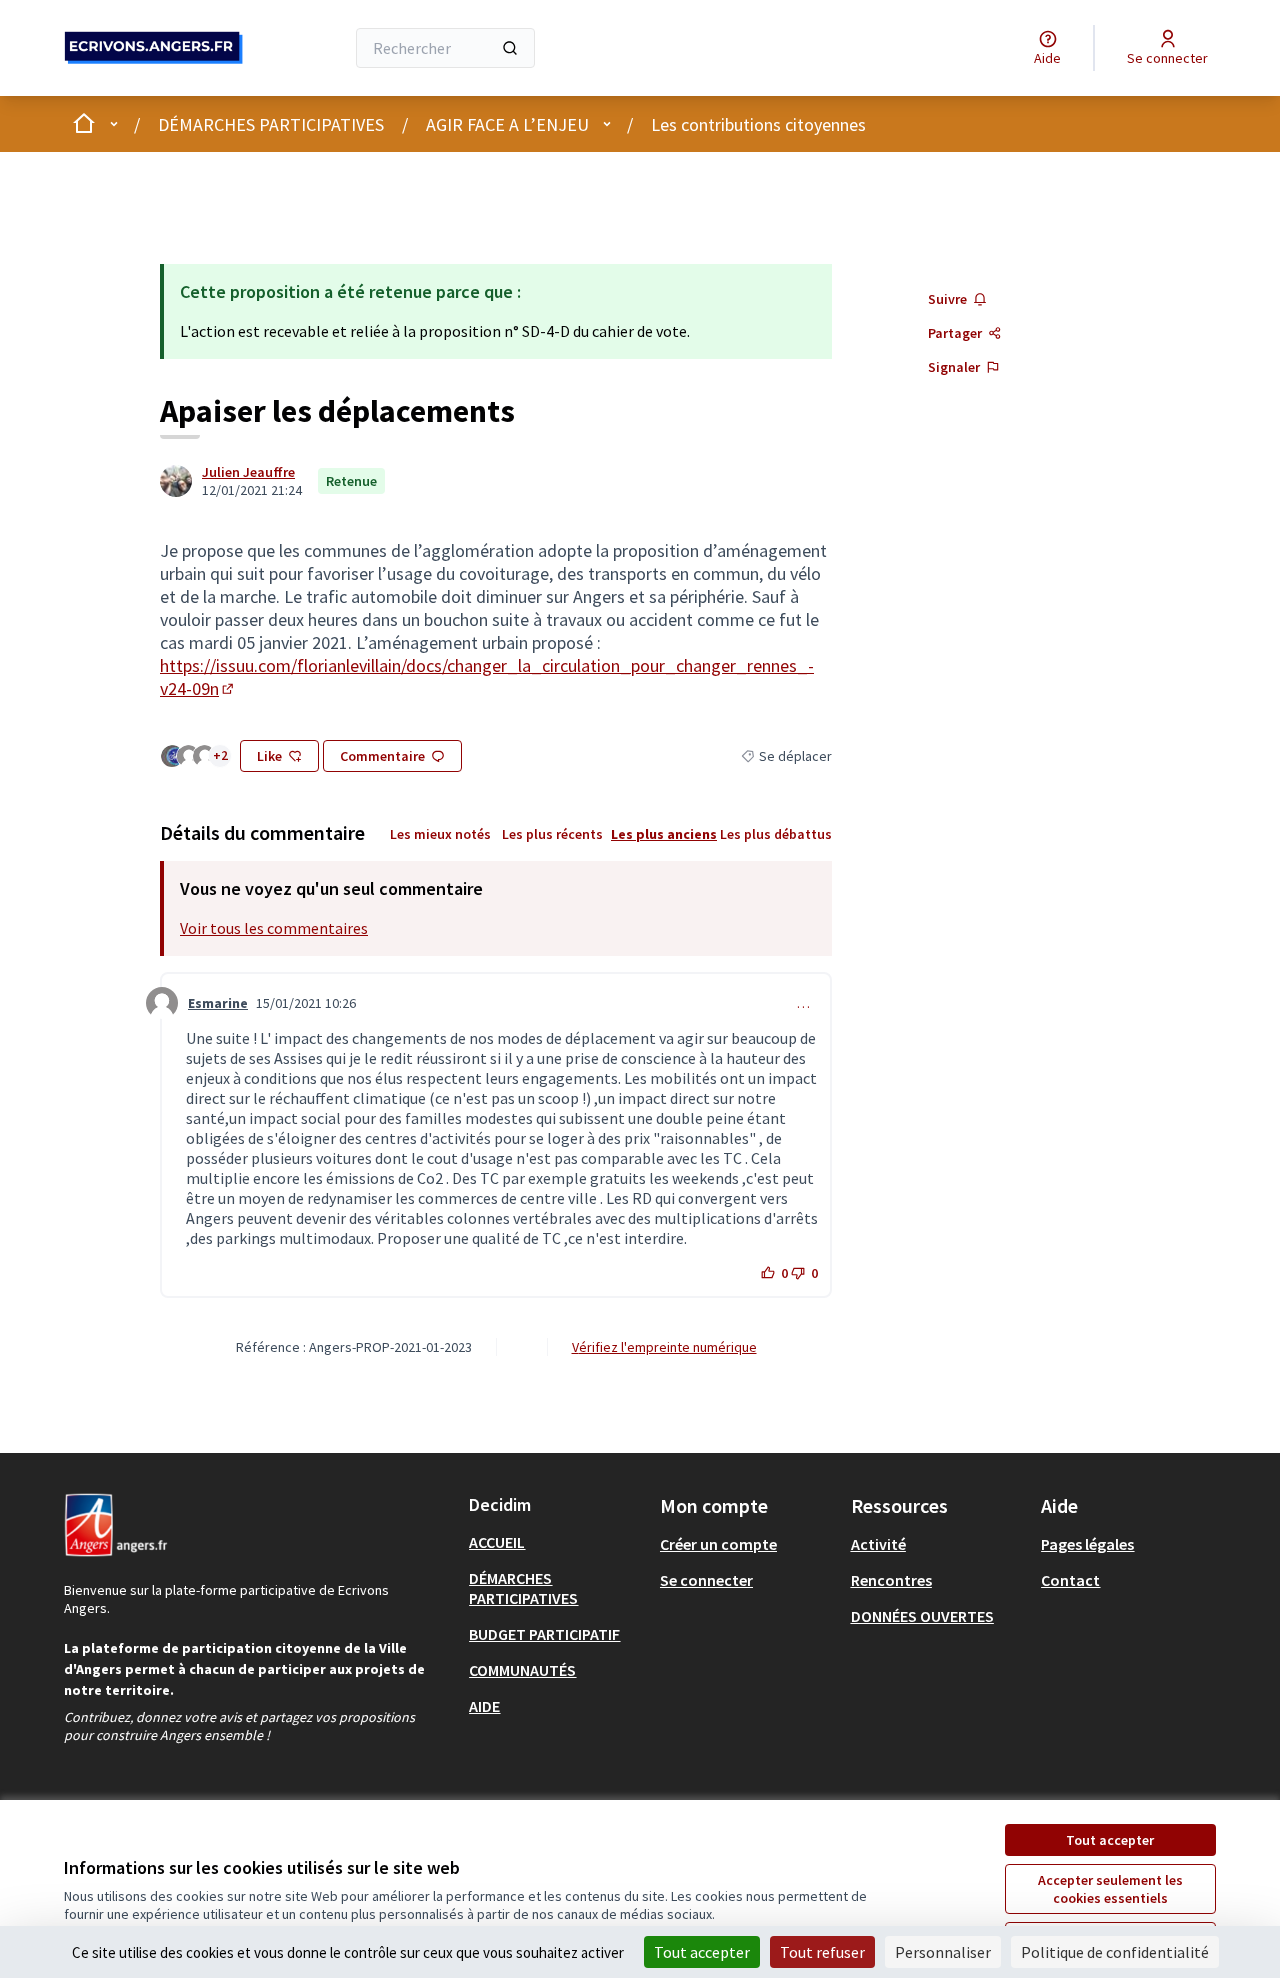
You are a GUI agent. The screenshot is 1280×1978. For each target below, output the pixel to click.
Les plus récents (552, 834)
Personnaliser (943, 1952)
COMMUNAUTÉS (522, 1670)
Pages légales (1087, 1544)
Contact (1070, 1580)
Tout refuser (822, 1952)
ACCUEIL (497, 1542)
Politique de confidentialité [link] (1115, 1952)
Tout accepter (1110, 1840)
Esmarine (218, 1003)
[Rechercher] (510, 48)
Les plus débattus (776, 834)
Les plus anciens (664, 834)
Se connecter (706, 1580)
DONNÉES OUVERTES (922, 1616)
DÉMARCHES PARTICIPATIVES (271, 124)
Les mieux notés (440, 834)
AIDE (484, 1706)
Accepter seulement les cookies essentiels (1110, 1889)
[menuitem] (556, 1542)
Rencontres (891, 1580)
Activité (878, 1544)
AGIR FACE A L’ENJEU (507, 124)
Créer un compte (718, 1544)
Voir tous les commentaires (274, 928)
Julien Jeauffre (248, 472)
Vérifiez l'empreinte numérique (664, 1347)
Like (269, 756)
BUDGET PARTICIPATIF (544, 1634)
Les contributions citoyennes (758, 124)
